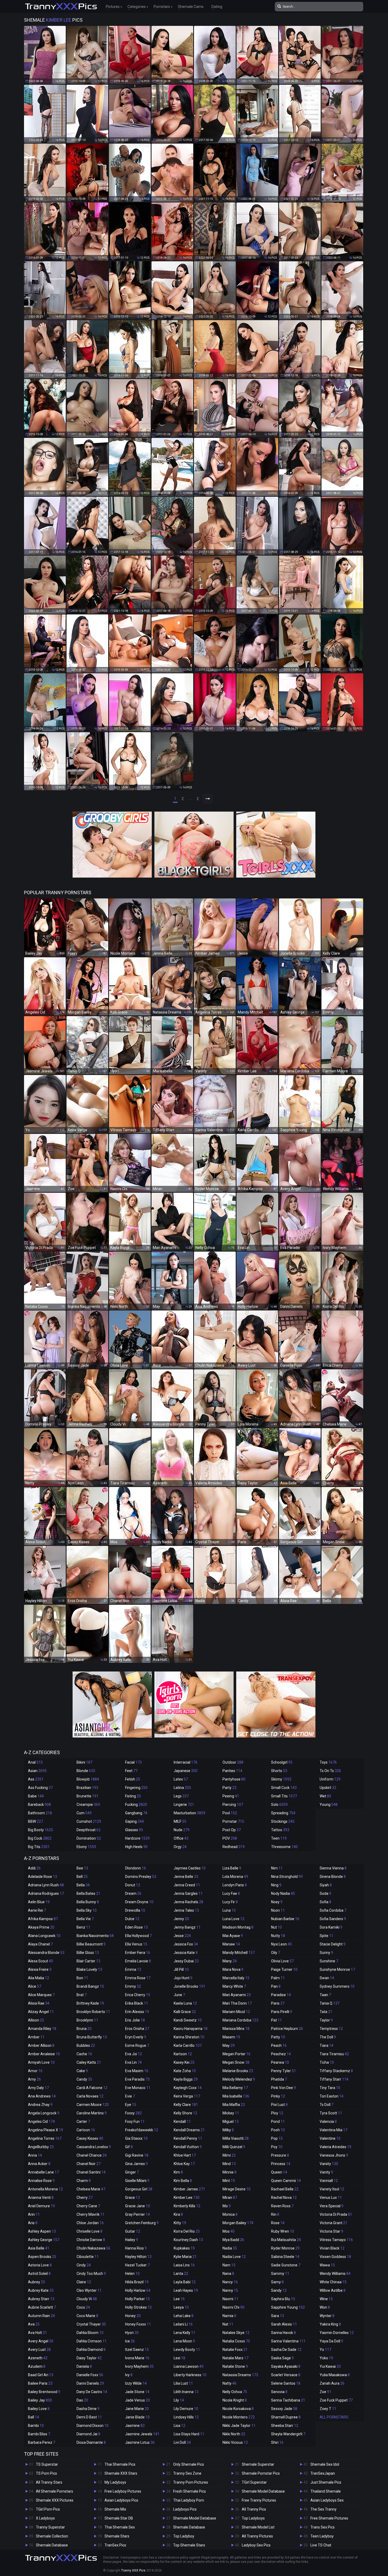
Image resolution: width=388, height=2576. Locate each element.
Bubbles (86, 2045)
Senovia (279, 2392)
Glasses (134, 1830)
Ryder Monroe (285, 2248)
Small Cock (284, 1788)
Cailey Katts (89, 2062)
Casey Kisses (90, 2138)
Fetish (133, 1779)
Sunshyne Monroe (337, 1969)
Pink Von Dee (283, 2088)
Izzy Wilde (136, 2383)
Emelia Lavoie (138, 1961)
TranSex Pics (115, 2545)
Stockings (283, 1821)
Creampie (88, 1805)
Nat (228, 2324)
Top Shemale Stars (189, 2545)
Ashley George (44, 2240)
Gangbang (136, 1813)
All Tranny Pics (254, 2509)
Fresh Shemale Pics (190, 2491)
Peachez (281, 2054)
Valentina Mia (333, 2130)
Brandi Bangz (90, 1986)
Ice (130, 2341)
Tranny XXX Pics (133, 2570)
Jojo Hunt (183, 1978)
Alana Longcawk (44, 1936)
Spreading (283, 1813)
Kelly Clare (186, 2105)
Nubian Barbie (285, 1919)
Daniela (84, 2366)
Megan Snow (236, 2062)
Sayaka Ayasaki (286, 2366)
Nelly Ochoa (235, 2392)
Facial (133, 1762)
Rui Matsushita (286, 2240)
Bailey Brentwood (44, 2392)
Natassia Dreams (240, 2375)
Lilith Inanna (186, 2392)
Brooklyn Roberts (93, 2012)
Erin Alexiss (137, 2012)
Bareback (39, 1805)
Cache (84, 2054)
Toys (328, 1762)
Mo (227, 2206)
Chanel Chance (92, 2155)
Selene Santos (286, 2383)
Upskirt (328, 1788)
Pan (276, 1986)
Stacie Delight (333, 1944)
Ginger (132, 2172)
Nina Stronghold (287, 1877)
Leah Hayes (186, 2290)
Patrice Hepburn (287, 2029)
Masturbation (190, 1813)
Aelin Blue (39, 1902)
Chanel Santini (91, 2172)
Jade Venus (138, 2400)
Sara (278, 2316)
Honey (133, 2316)
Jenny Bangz (187, 1927)
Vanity (326, 2172)
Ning (276, 1885)
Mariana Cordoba (240, 2020)
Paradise (281, 1995)
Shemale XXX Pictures (55, 2500)
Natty (230, 2383)
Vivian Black (332, 2248)
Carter (83, 2122)
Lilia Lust (183, 2383)
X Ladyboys (45, 2518)
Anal (35, 1762)
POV (230, 1838)
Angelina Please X (46, 2130)
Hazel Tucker (137, 2265)
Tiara (327, 2045)
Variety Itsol (332, 2189)
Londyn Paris (235, 1885)
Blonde (86, 1771)
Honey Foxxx (138, 2324)
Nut (276, 1927)
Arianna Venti (41, 2198)
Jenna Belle (186, 1877)
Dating (217, 7)
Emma (133, 1969)
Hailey (132, 2240)
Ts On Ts (330, 1771)
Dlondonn (136, 1868)
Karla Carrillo (188, 2045)
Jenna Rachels (188, 1902)
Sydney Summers (337, 1986)
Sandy (279, 2290)
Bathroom (40, 1813)
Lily (179, 2400)
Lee (179, 2299)
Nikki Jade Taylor (239, 2426)
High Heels (136, 1847)
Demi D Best (89, 2417)
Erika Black (137, 2003)
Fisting (133, 1796)
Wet (325, 1796)
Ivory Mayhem (139, 2366)
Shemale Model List (258, 2527)
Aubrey (37, 2282)
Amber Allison (41, 2045)
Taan (325, 1995)
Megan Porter (236, 2054)
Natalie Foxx (235, 2350)
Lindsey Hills (186, 2417)
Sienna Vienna (333, 1868)
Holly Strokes (138, 2307)
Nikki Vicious (235, 2442)
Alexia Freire (40, 1969)
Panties (232, 1771)
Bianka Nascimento (95, 1936)
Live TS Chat (321, 2545)
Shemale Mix (115, 2509)
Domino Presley (141, 1877)
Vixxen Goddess (335, 2257)
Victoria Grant (333, 2223)
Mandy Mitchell (239, 1953)
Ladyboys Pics (185, 2509)
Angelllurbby (41, 2147)
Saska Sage (282, 2358)
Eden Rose (136, 1927)
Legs (181, 1796)
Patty (278, 2037)
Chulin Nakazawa (93, 2248)
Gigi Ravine (137, 2155)
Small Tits (284, 1796)
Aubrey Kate (41, 2290)
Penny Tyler (283, 2071)
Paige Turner (284, 1969)
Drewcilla (135, 1910)
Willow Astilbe (333, 2290)
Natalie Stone (235, 2366)
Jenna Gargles (188, 1893)
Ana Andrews (42, 2096)
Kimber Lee (187, 2198)
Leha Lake (184, 2316)
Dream (133, 1893)
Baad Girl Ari (41, 2375)
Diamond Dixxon (93, 2426)
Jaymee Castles (190, 1868)
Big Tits (39, 1847)
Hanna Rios (136, 2248)
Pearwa (280, 2062)
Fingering (136, 1788)
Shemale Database (52, 2545)
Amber (36, 2037)
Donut (133, 1885)
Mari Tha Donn (237, 2003)
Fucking (136, 1805)
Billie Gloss (88, 1953)
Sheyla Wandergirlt (288, 2434)
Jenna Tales (186, 1910)
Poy (277, 2147)
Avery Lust (39, 2350)
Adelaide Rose (42, 1877)
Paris (278, 2003)
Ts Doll (327, 2105)
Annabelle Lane (43, 2172)
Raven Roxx (282, 2206)
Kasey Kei (184, 2062)
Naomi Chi (233, 2307)
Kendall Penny (188, 2138)
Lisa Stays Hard (189, 2434)
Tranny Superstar (50, 2527)
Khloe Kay (184, 2164)
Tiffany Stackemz (336, 2071)
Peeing (231, 1796)
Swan (327, 1978)
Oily (276, 1953)
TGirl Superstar (254, 2482)
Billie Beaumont (91, 1944)
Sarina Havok (283, 2333)
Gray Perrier (138, 2214)
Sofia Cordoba (333, 1910)
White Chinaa (333, 2282)
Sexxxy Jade (284, 2409)
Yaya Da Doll (331, 2341)
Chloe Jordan (90, 2223)
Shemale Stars (117, 2536)
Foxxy (133, 2113)
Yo (325, 2350)
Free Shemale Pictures (329, 2518)
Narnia (229, 2316)
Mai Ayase (233, 1936)
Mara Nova (233, 1969)
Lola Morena (235, 1877)
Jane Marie (137, 2409)
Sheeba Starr (285, 2426)
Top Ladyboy (184, 2536)
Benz (83, 1927)
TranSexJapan (323, 2473)
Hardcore (137, 1838)
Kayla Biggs (186, 2079)
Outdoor (233, 1762)
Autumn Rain (41, 2316)
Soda (325, 1893)
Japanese (186, 1771)
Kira (178, 2214)
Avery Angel (41, 2341)
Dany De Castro (92, 2392)
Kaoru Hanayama (191, 2029)
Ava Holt (37, 2333)
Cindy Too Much (91, 2274)
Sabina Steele (285, 2257)
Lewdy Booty (187, 2350)
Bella (83, 1885)
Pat (276, 2020)
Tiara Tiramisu (334, 2054)
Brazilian (87, 1788)
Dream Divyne (139, 1902)
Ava (34, 2324)
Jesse (182, 1936)
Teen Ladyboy (322, 2536)
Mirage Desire (236, 2189)
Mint (229, 2181)
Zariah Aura (332, 2383)
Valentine (330, 2138)
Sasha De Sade (286, 2350)
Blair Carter (88, 1961)
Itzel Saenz (137, 2350)
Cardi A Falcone (92, 2088)
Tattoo (280, 1830)
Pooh (278, 2130)
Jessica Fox (186, 1944)
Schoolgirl (282, 1762)
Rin (275, 2214)
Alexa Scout (41, 1961)
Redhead (234, 1847)
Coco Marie (87, 2316)
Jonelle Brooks (190, 1986)
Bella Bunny (88, 1902)
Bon (82, 1978)
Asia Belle (39, 2248)
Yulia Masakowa (335, 2375)
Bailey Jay (40, 2400)
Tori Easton (332, 2096)
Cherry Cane (88, 2206)
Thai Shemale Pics (120, 2464)
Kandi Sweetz (188, 2020)
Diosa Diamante (91, 2442)
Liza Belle (232, 1868)
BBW (36, 1821)
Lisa (179, 2426)
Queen (279, 2172)
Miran (230, 2198)
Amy (34, 2079)
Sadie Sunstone (286, 2265)
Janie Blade (137, 2417)
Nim (277, 1868)
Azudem (37, 2366)
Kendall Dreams (189, 2130)
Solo (279, 1805)
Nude (182, 1830)
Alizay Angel (41, 2012)
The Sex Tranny (323, 2509)
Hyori (132, 2333)
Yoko (326, 2358)
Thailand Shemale (326, 2491)
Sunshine (329, 1961)
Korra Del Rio (187, 2231)
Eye (131, 2105)
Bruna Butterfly (92, 2037)
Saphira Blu (283, 2299)
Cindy (84, 2265)
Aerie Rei (37, 1910)
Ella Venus (136, 1944)
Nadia (230, 2248)
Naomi (230, 2299)
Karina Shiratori (189, 2037)
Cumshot (89, 1821)
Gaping (134, 1821)
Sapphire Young (288, 2307)
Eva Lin (133, 2062)
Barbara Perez (42, 2442)
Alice (35, 1986)
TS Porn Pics (46, 2473)
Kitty (180, 2223)
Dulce (132, 1919)
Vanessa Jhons (334, 2155)
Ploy (277, 2113)
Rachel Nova (284, 2198)
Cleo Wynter (89, 2290)
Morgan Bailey (238, 2223)
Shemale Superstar (258, 2464)
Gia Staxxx (136, 2138)
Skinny (281, 1779)
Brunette (87, 1796)
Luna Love (233, 1919)
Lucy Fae (231, 1893)
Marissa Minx (236, 2029)
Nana (228, 2274)
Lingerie (184, 1805)
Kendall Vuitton (188, 2147)
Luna (229, 1910)
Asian (37, 1771)
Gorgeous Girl (139, 2189)
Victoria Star (331, 2231)
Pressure (280, 2155)
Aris (33, 2223)
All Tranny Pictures (257, 2536)
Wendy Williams (335, 2274)
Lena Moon (184, 2341)
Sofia (325, 1902)
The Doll (328, 2037)
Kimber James (189, 2189)
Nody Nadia (283, 1893)
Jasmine (135, 2426)
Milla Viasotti (236, 2138)
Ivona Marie (137, 2358)
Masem (231, 2037)
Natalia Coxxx (236, 2341)
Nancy (230, 2282)
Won (325, 2307)
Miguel (231, 2122)
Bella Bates (88, 1893)
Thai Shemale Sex (120, 2527)
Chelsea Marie (91, 2189)
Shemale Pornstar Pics (261, 2473)
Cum (84, 1813)
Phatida (279, 2079)
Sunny (326, 1953)
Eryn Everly (136, 2037)
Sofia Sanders (333, 1919)
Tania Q (330, 2003)
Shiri (277, 2442)
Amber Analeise (44, 2054)
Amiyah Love (41, 2062)
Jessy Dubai (186, 1961)
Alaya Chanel (40, 1944)
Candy (84, 2079)
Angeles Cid (41, 2122)
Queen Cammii (286, 2181)
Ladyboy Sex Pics (256, 2545)
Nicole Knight (235, 2400)
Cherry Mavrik (91, 2214)
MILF (180, 1821)
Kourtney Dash (188, 2240)
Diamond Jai (88, 2434)
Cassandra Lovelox (94, 2147)
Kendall (182, 2122)
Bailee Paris (40, 2383)
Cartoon (86, 2130)
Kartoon (183, 2054)
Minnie (230, 2172)
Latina (182, 1788)
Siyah (326, 1885)
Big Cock (40, 1838)
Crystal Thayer (91, 2324)
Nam (229, 2265)
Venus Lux (331, 2198)
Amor (35, 2071)
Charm (84, 2181)
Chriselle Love (89, 2231)
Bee (82, 1868)
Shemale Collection (52, 2536)
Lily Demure (186, 2409)
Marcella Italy (236, 1978)
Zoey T (328, 2409)
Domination (89, 1838)
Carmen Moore (93, 2105)
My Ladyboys (115, 2482)
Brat (82, 1995)
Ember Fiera (138, 1953)
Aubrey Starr (41, 2299)
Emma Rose (138, 1978)
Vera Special (332, 2206)
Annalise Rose (41, 2181)
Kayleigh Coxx (188, 2088)
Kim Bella (183, 2181)
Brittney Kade (90, 2003)
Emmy (133, 1986)
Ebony (86, 1847)
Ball (34, 2417)
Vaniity (329, 2164)
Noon (278, 1910)
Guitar (133, 2231)
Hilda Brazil (137, 2282)
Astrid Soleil (39, 2274)
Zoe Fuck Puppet (336, 2400)
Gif (129, 2147)
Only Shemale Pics (189, 2464)
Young (329, 1805)
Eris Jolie (135, 2020)
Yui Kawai (330, 2366)
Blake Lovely (89, 1969)
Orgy (180, 1847)
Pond (278, 2122)
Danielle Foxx (90, 2375)
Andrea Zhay (40, 2105)
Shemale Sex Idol (325, 2464)
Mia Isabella (236, 2096)
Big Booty (41, 1830)
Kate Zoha (185, 2071)
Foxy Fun (135, 2122)
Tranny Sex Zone (187, 2473)
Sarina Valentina (288, 2341)
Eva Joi (134, 2054)
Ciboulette (88, 2257)
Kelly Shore (185, 2113)
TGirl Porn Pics (48, 2509)
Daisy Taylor (89, 2358)
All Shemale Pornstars (55, 2491)
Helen (132, 2274)
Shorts (279, 1771)
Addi (34, 1868)
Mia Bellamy (235, 2088)
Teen (279, 1838)
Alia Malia (39, 1978)
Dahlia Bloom (90, 2333)
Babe (36, 1796)
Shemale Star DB (119, 2518)
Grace (133, 2198)
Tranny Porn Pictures (191, 2482)
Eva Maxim (137, 2071)
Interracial (186, 1762)
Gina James (136, 2164)
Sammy (280, 2274)
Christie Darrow (91, 2240)
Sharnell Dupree (286, 2417)
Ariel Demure (41, 2206)
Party (230, 1788)
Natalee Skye (236, 2333)
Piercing (233, 1805)
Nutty (278, 1936)
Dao (82, 2400)
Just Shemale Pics (326, 2482)
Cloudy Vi (87, 2299)
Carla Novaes (90, 2096)
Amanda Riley (42, 2029)
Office (181, 1838)
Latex (181, 1779)
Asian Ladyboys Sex (327, 2500)
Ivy (129, 2375)
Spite (327, 1936)
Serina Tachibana (288, 2400)
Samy (277, 2282)
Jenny (181, 1919)
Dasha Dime (88, 2409)
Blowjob (88, 1779)
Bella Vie (85, 1919)
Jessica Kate (186, 1953)
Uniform (330, 1779)
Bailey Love (39, 2409)
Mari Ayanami (237, 1995)
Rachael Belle (285, 2189)
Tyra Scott (331, 2113)
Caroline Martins (92, 2113)
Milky (228, 2130)
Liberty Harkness (190, 2375)
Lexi (179, 2358)
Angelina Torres (45, 2138)
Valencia (328, 2122)
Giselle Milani (137, 2181)
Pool (230, 1813)
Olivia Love (282, 1961)
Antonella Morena (45, 2189)
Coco (83, 2307)
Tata (326, 2012)
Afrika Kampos (43, 1919)
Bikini (84, 1762)
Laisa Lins (184, 2265)
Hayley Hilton (138, 2257)
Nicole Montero (239, 2417)
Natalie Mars (235, 2358)
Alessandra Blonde (46, 1953)
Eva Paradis (137, 2079)
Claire (84, 2282)
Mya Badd (233, 2240)
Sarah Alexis (284, 2324)
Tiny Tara (330, 2088)
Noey (277, 1902)
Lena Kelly (184, 2333)
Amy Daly (38, 2088)
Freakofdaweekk (142, 2130)
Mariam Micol (236, 2012)
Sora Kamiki (331, 1927)
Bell (82, 1877)
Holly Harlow (138, 2290)
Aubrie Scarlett (42, 2307)
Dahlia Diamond (91, 2350)
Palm (278, 1978)
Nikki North (234, 2434)
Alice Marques (41, 1995)
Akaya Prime (41, 1927)
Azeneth (38, 2358)
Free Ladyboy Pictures (123, 2491)
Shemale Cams (191, 7)
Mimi (229, 2155)
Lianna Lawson (189, 2366)
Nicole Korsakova (238, 2409)
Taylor (326, 2020)
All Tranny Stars (49, 2482)
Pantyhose (234, 1779)
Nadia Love (234, 2257)
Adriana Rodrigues (46, 1893)
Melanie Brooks (238, 2071)
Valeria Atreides (335, 2147)
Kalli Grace (185, 2012)
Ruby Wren (283, 2231)
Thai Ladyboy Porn (189, 2500)
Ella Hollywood (138, 1936)
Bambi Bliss (39, 2434)
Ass (36, 1779)
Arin (34, 2214)
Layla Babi (185, 2282)
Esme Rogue (137, 2045)
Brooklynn (87, 2020)
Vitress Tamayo (336, 2240)
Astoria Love (40, 2265)
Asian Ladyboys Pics (121, 2500)
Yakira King (330, 2324)
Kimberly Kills (187, 2206)
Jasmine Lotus (140, 2442)
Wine (326, 2299)
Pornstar (233, 1821)
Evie (130, 2096)
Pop (277, 2138)
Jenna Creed (187, 1885)
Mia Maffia (234, 2105)
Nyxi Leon (281, 1944)
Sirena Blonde (333, 1877)
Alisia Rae (39, 2003)
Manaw (231, 1944)
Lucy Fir (230, 1902)
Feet (131, 1771)
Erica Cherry (138, 1995)
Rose (278, 2223)
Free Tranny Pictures (259, 2500)
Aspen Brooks (42, 2257)
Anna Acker (39, 2164)
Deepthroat (89, 1830)
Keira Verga (187, 2096)
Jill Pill (181, 1969)
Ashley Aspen (42, 2231)
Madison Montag (238, 1927)
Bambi (36, 2426)
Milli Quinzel (234, 2147)
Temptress (331, 2029)
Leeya (181, 2307)
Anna (35, 2155)
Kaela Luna (185, 2003)
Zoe (325, 2392)
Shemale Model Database (195, 2518)
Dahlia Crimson (92, 2341)
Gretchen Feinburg (142, 2223)
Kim (178, 2172)
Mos (229, 2231)
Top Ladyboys (253, 2518)
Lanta (181, 2274)
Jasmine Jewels (142, 2434)
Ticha (327, 2062)
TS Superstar (47, 2464)
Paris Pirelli (282, 2012)
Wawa (327, 2265)
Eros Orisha (137, 2029)
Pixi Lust (279, 2105)
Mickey (231, 2113)
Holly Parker (138, 2299)
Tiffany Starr (334, 2079)
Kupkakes (184, 2248)
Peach (279, 2045)
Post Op (232, 1830)
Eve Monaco (138, 2088)
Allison (36, 2020)
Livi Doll (182, 2442)
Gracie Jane (138, 2206)
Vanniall (329, 2181)
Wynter (327, 2316)
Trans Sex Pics (323, 2527)
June (179, 1995)
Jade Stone (137, 2392)
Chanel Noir (89, 2164)
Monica (230, 2214)
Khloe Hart (185, 2155)
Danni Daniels (90, 2383)
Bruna (84, 2029)
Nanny (230, 2290)
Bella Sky (87, 1910)
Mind (229, 2164)
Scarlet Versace (286, 2375)
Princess (281, 2164)
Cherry (85, 2198)
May (229, 2045)
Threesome (284, 1847)
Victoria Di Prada (336, 2214)
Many (230, 1961)
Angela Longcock (44, 2113)
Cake (82, 2071)
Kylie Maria (185, 2257)
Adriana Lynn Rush (46, 1885)
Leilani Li (183, 2324)
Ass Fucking (40, 1788)
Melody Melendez (239, 2079)
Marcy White (234, 1986)
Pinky (278, 2096)
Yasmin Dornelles (337, 2333)
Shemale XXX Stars (121, 2473)
